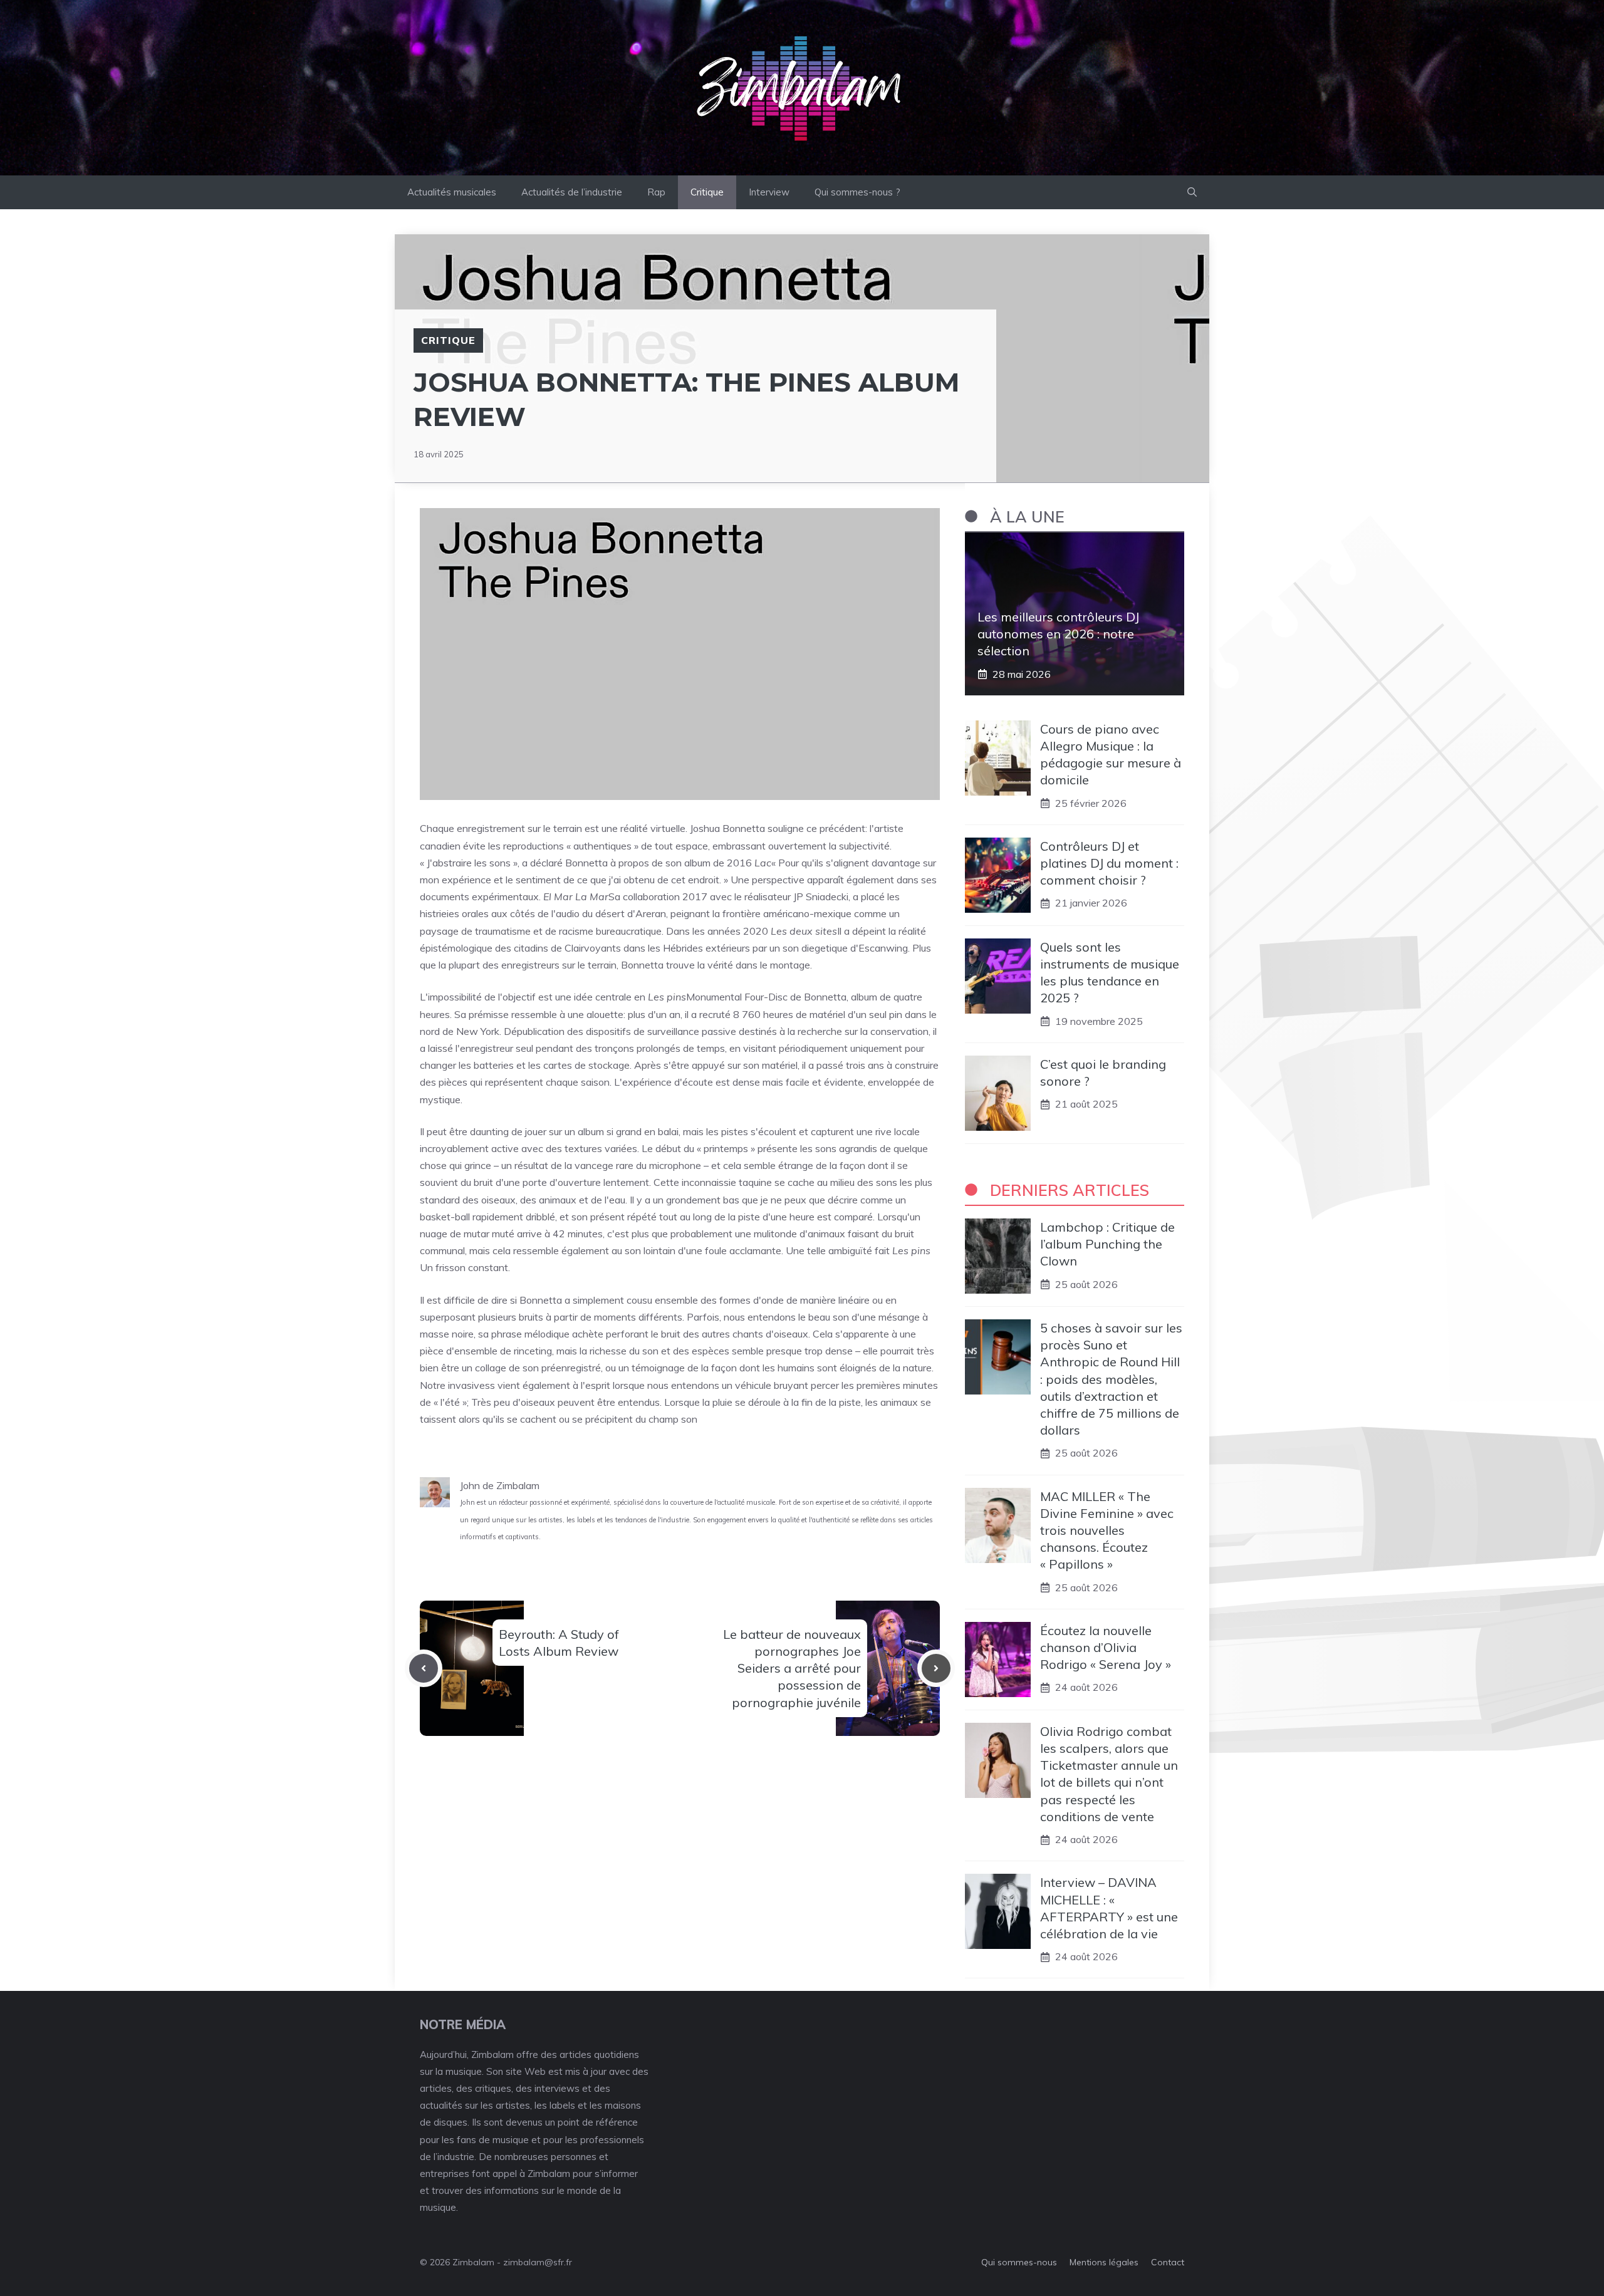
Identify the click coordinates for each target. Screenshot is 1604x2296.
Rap (656, 192)
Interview (769, 192)
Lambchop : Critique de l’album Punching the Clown (1107, 1244)
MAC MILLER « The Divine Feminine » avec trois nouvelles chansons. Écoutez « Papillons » (1107, 1530)
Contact (1168, 2262)
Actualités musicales (452, 192)
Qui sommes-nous (1019, 2262)
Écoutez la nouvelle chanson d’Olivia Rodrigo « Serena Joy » (1106, 1647)
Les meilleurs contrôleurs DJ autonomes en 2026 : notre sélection (1058, 634)
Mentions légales (1104, 2262)
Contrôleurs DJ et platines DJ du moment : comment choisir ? (1109, 863)
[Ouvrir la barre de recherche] (1192, 192)
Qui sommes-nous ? (857, 192)
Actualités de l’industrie (572, 192)
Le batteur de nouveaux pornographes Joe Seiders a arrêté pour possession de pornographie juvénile (792, 1668)
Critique (707, 192)
